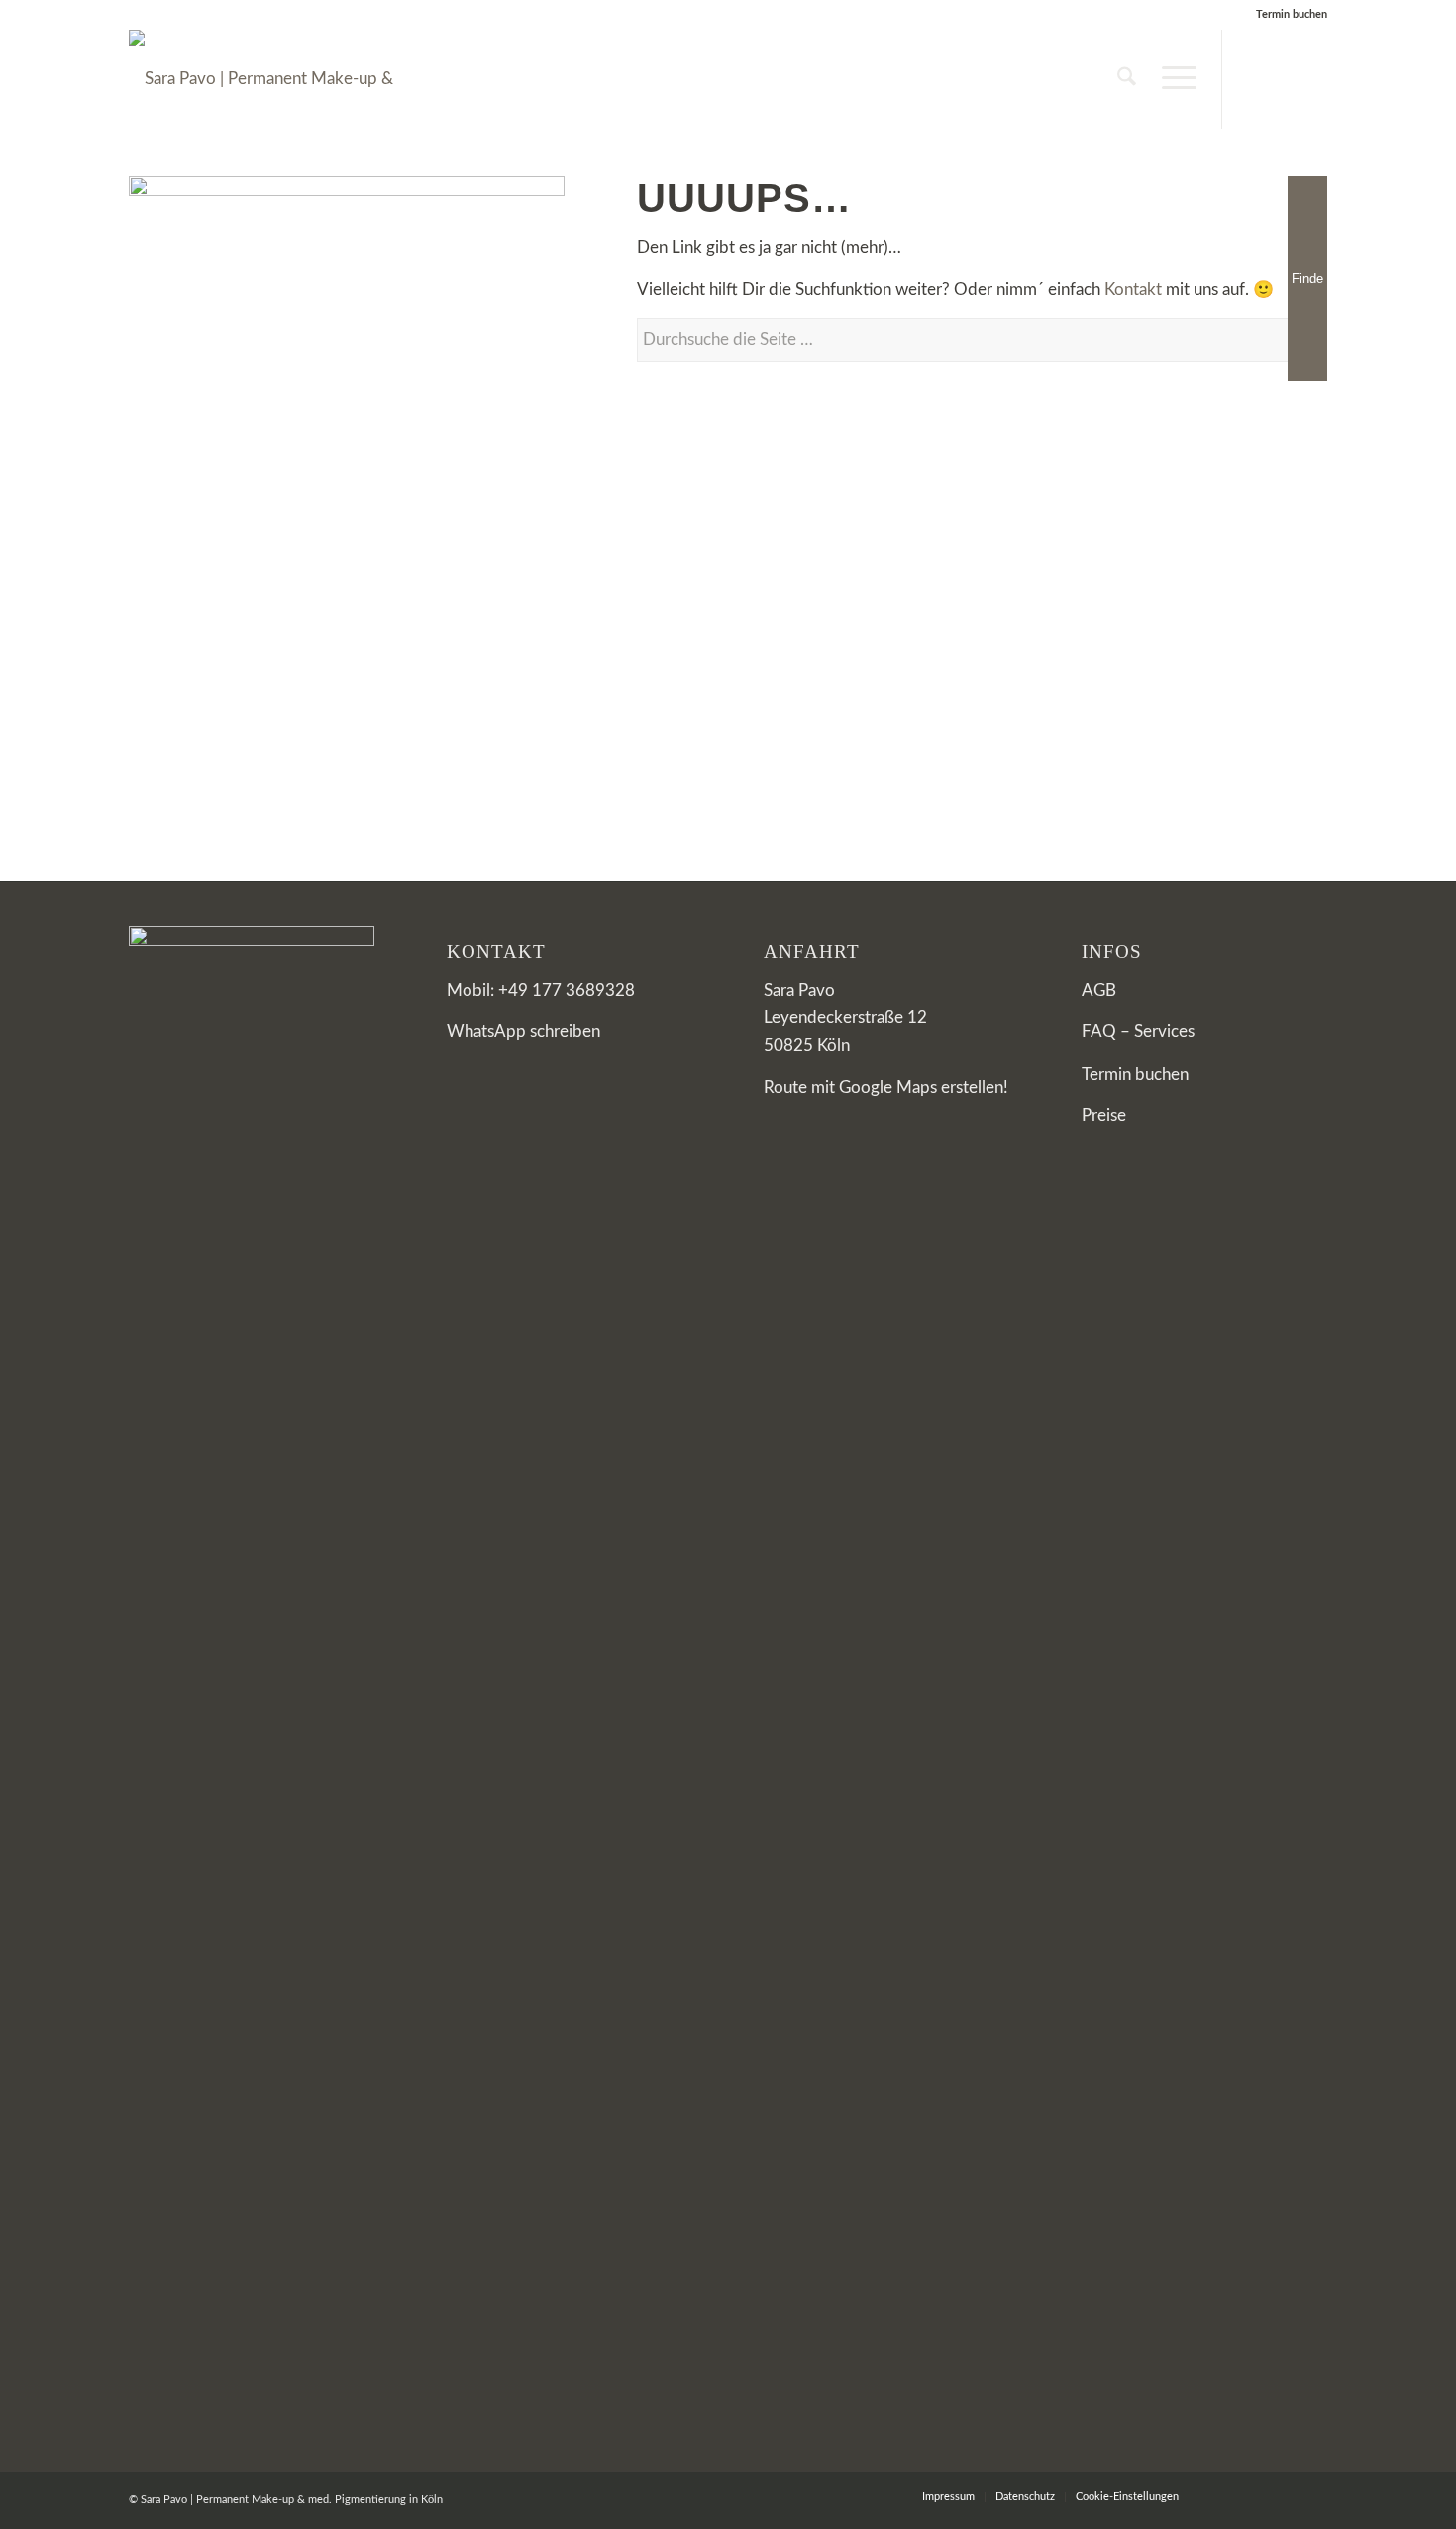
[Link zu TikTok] (1283, 78)
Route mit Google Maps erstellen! (886, 1087)
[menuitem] (1127, 79)
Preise (1104, 1116)
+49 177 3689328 (567, 990)
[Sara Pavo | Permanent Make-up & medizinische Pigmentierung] (277, 79)
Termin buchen (1292, 14)
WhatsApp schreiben (523, 1032)
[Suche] (1127, 79)
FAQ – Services (1138, 1032)
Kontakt (1133, 290)
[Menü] (1173, 79)
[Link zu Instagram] (1253, 78)
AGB (1099, 990)
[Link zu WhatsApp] (1312, 78)
